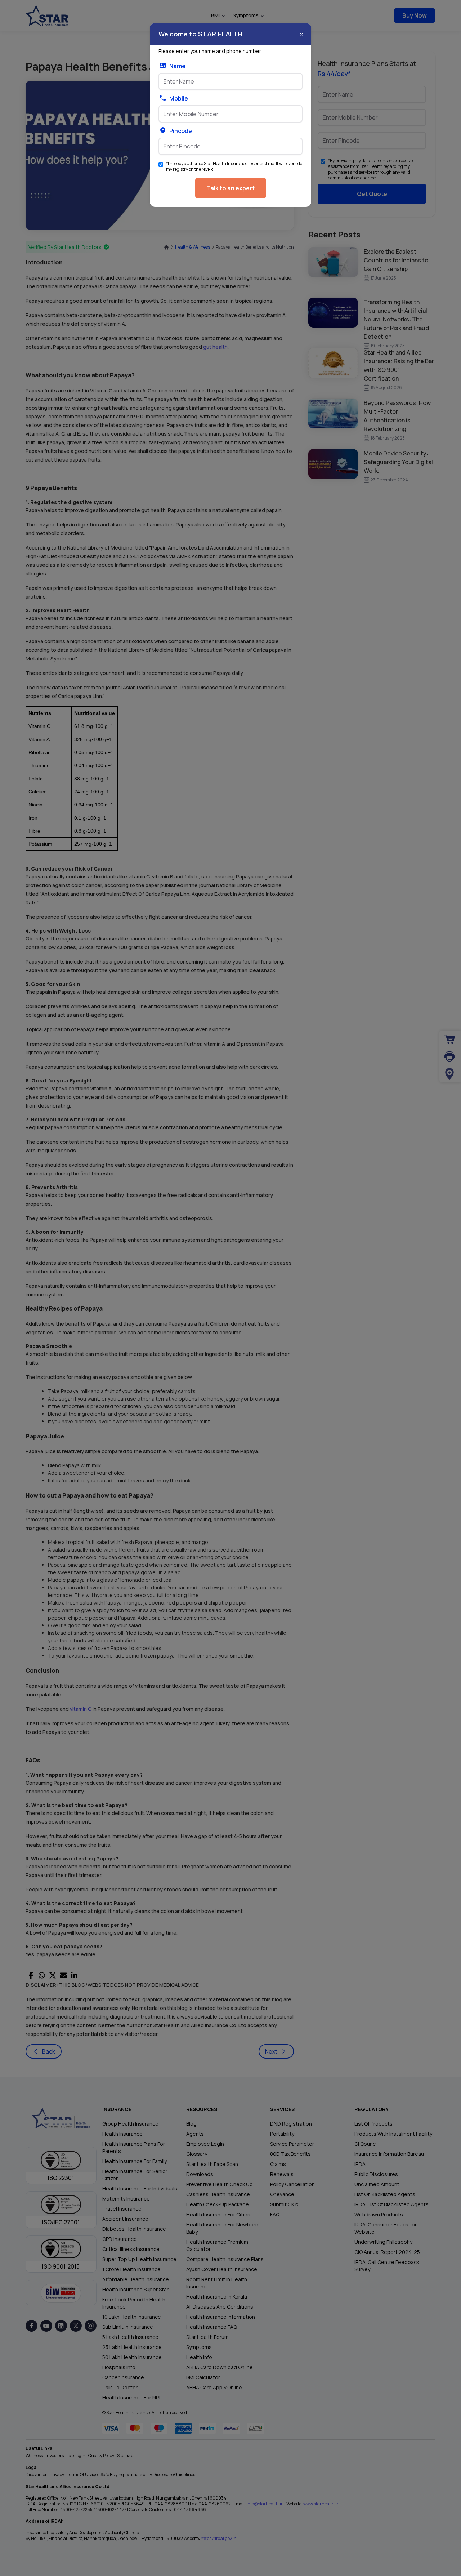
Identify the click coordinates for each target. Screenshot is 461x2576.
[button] (301, 34)
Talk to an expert (231, 188)
